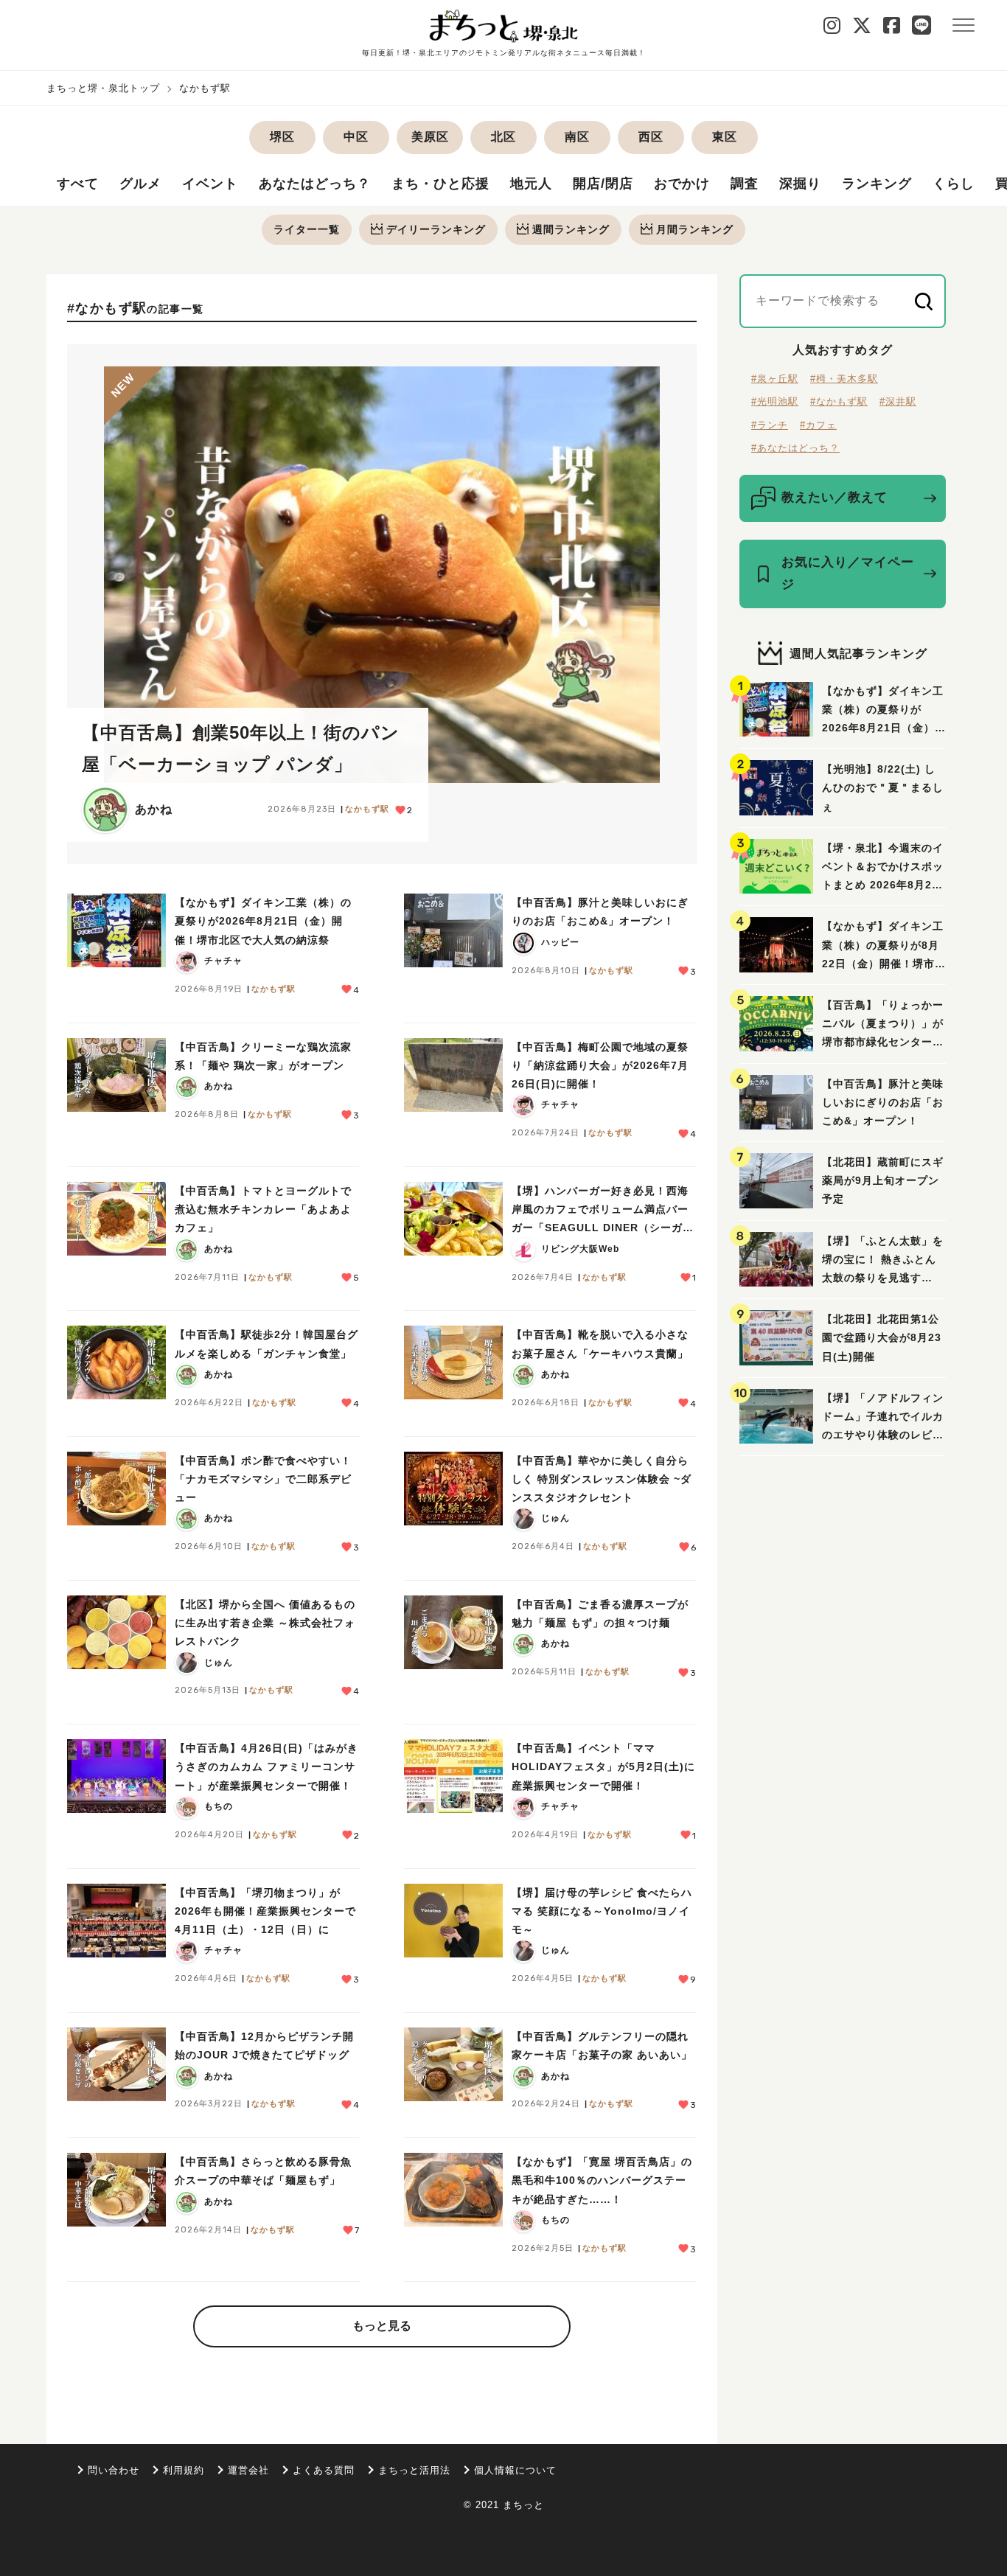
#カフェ (818, 425)
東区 (725, 137)
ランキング (877, 184)
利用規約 (184, 2470)
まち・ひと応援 (440, 184)
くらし (954, 184)
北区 (503, 137)
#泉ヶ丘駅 (775, 379)
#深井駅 (898, 401)
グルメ (140, 184)
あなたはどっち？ (315, 184)
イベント (210, 184)
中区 (356, 137)
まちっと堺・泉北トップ (103, 88)
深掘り (800, 184)
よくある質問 (324, 2470)
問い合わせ (114, 2470)
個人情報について (515, 2470)
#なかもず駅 (839, 401)
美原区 (430, 137)
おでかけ (682, 184)
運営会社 (248, 2470)
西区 (651, 137)
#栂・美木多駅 (844, 379)
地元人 (531, 184)
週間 (571, 229)
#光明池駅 (775, 401)
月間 (695, 229)
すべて (78, 184)
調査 (745, 184)
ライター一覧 (307, 229)
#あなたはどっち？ (795, 448)
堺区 (282, 137)
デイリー (436, 229)
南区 (577, 137)
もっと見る (382, 2326)
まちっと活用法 (414, 2470)
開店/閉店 (603, 184)
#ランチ (770, 425)
